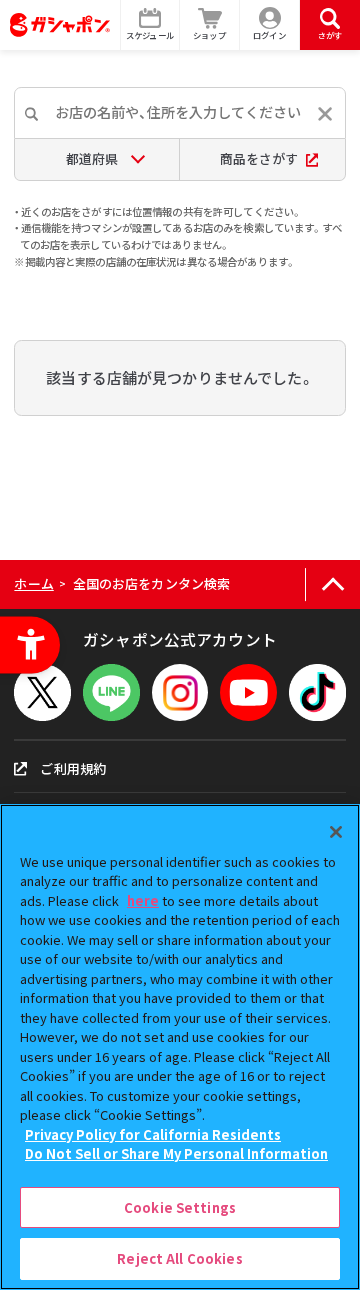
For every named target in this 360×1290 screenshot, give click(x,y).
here (143, 900)
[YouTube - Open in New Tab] (248, 692)
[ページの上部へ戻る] (332, 584)
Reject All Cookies (179, 1258)
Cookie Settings (180, 1207)
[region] (180, 1047)
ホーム (33, 583)
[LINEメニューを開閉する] (111, 692)
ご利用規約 (73, 768)
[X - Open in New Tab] (42, 692)
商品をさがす (259, 158)
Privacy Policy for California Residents (153, 1134)
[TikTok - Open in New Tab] (317, 692)
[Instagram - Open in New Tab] (180, 692)
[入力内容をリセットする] (325, 114)
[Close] (336, 832)
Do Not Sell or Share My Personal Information (176, 1153)
